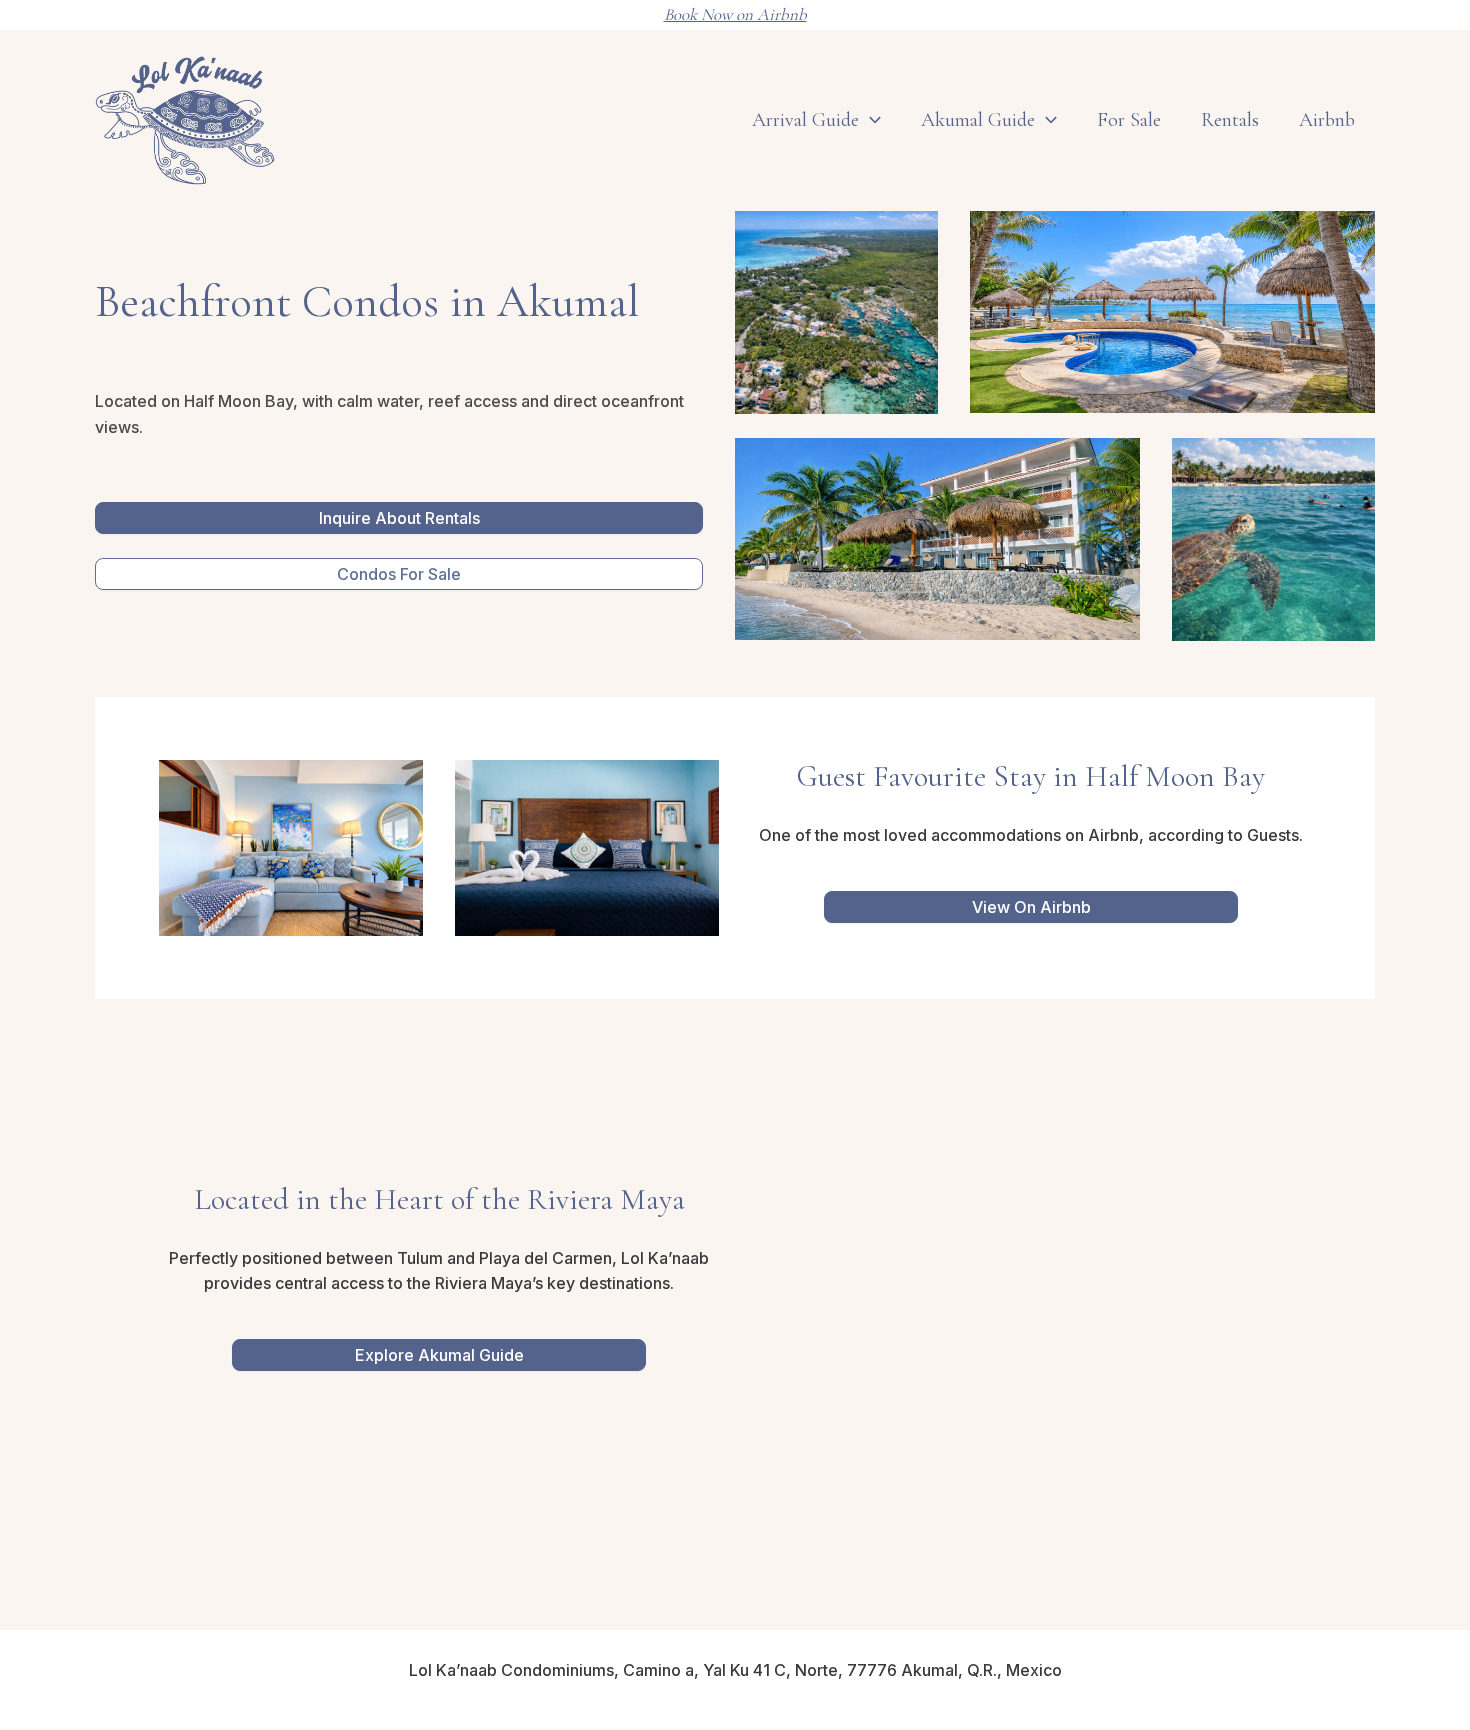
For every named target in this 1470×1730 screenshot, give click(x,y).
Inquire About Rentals (399, 518)
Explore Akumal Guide (439, 1355)
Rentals (1230, 120)
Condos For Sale (399, 574)
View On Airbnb (1031, 907)
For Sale (1129, 120)
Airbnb (1327, 120)
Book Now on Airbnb (735, 14)
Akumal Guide (978, 120)
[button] (1046, 120)
